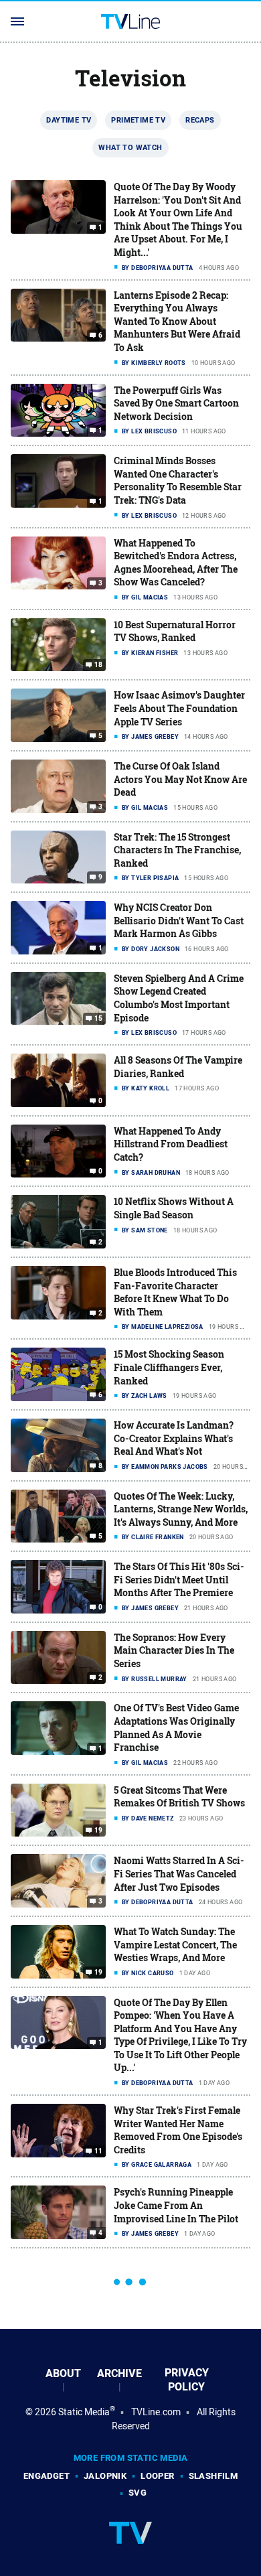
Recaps (200, 120)
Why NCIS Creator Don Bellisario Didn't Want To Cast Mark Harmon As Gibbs (179, 920)
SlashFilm (213, 2476)
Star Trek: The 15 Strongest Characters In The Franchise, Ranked (177, 850)
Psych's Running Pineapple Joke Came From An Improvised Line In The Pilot (176, 2205)
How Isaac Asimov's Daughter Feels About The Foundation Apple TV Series (179, 708)
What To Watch (130, 147)
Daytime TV (69, 120)
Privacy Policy (187, 2380)
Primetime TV (138, 120)
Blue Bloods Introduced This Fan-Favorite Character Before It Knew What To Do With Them (175, 1292)
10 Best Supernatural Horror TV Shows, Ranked (175, 631)
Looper (157, 2476)
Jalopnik (105, 2476)
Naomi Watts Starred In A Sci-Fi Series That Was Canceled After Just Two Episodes (179, 1873)
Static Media (84, 2412)
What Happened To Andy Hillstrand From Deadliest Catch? (171, 1144)
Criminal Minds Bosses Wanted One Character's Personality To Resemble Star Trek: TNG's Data (178, 480)
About (63, 2373)
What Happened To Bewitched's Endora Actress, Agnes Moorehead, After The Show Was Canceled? (176, 563)
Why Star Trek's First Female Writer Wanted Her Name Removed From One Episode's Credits (178, 2130)
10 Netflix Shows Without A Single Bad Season (174, 1208)
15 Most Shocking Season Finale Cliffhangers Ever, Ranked (169, 1367)
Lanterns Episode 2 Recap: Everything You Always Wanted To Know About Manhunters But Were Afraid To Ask (177, 321)
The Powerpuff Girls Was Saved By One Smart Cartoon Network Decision (176, 403)
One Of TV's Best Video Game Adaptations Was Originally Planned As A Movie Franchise (176, 1727)
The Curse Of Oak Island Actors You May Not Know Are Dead (180, 779)
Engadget (47, 2476)
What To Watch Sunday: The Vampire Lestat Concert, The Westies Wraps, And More (175, 1944)
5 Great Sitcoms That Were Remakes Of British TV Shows (179, 1797)
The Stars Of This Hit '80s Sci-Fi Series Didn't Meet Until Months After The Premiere (179, 1579)
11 (99, 2151)
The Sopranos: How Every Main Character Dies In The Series (174, 1650)
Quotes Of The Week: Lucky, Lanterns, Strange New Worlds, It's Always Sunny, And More (181, 1509)
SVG (138, 2493)
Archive (119, 2373)
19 (99, 1831)
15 (99, 1019)
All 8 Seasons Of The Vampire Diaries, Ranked (178, 1067)
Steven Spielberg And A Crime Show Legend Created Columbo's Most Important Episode (179, 998)
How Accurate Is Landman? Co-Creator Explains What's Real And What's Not (174, 1438)
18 (99, 665)
